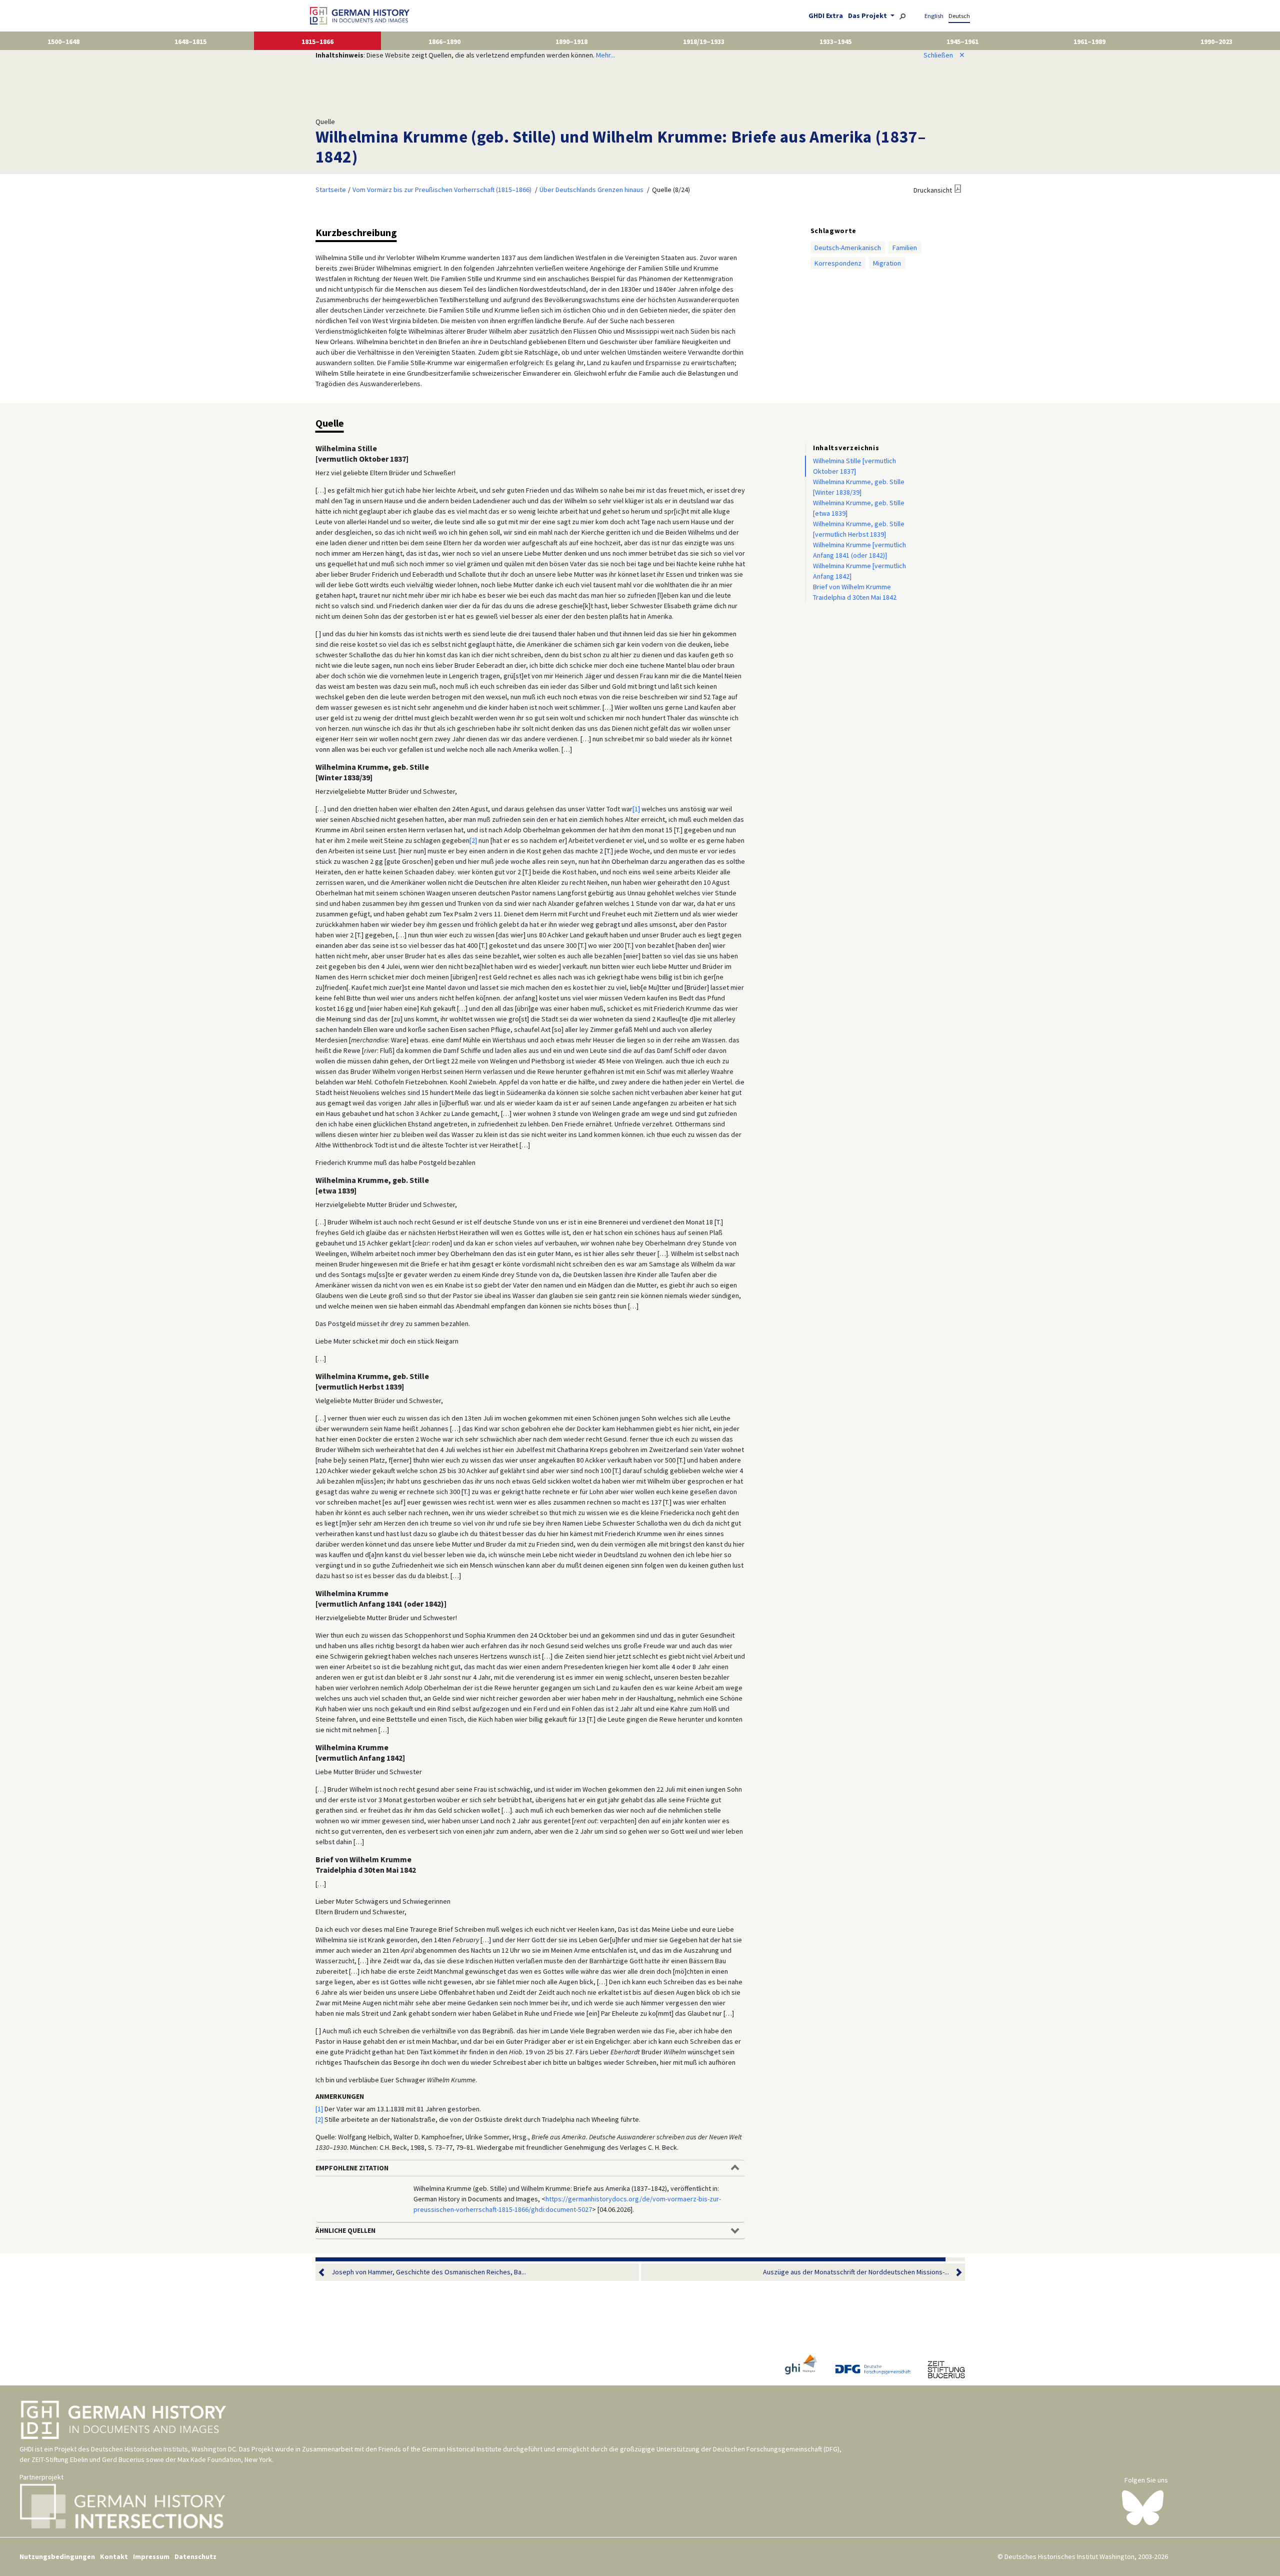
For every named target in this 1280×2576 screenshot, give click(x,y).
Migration (887, 263)
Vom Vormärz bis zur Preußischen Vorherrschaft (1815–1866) (442, 190)
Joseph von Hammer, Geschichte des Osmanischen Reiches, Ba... (429, 2272)
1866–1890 (444, 42)
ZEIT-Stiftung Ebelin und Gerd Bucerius (88, 2459)
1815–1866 (317, 42)
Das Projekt (868, 16)
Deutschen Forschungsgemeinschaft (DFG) (776, 2449)
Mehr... (605, 55)
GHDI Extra (826, 16)
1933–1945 (835, 42)
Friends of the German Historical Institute (440, 2449)
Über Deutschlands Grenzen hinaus (591, 190)
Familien (905, 248)
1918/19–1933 (704, 42)
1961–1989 (1089, 42)
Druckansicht (933, 190)
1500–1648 (63, 42)
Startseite (331, 190)
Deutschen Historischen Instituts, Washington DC (163, 2449)
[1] (636, 809)
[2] (473, 840)
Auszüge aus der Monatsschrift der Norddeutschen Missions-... (856, 2272)
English (934, 16)
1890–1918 (571, 42)
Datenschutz (195, 2556)
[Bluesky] (1143, 2507)
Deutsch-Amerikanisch (848, 248)
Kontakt (114, 2556)
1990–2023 (1216, 42)
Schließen (944, 55)
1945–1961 (962, 42)
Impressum (151, 2556)
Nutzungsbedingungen (57, 2556)
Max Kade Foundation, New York (225, 2459)
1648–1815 (190, 42)
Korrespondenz (838, 263)
